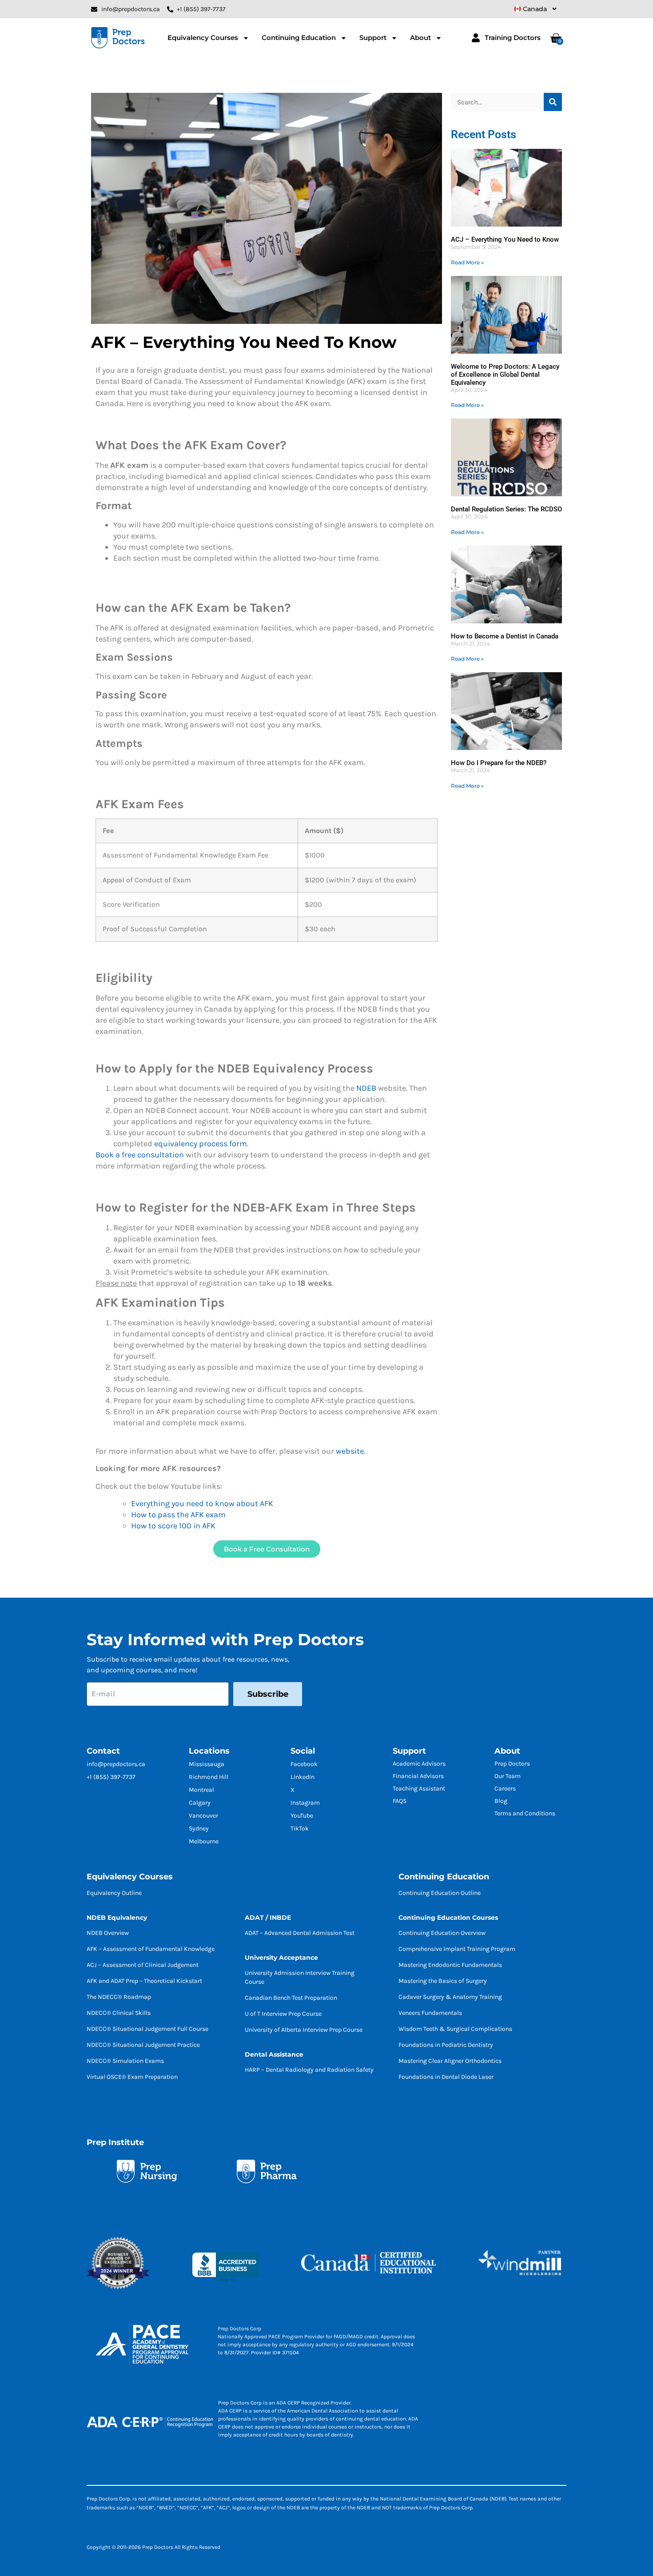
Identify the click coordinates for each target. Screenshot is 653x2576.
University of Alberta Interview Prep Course (304, 2030)
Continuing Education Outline (440, 1893)
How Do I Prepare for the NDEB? (499, 763)
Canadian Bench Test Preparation (291, 1998)
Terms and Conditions (525, 1813)
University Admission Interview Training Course (300, 1977)
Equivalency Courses (203, 38)
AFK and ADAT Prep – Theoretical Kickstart (144, 1981)
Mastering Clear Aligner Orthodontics (450, 2061)
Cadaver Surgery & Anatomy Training (450, 1997)
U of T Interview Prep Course (283, 2014)
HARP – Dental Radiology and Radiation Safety (309, 2070)
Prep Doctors (512, 1764)
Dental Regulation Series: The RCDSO (506, 509)
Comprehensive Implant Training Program (457, 1949)
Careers (505, 1788)
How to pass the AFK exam (178, 1515)
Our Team (508, 1776)
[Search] (553, 102)
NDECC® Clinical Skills (119, 2013)
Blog (501, 1801)
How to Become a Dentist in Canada (505, 636)
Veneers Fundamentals (430, 2013)
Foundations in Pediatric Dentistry (446, 2045)
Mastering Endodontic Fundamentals (450, 1965)
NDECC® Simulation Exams (125, 2061)
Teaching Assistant (419, 1788)
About (420, 38)
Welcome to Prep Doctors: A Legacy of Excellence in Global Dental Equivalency (505, 375)
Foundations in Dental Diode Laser (446, 2077)
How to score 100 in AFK (173, 1526)
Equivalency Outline (114, 1893)
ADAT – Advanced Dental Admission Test (300, 1933)
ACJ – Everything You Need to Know (505, 239)
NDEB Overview (108, 1933)
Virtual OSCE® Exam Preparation (132, 2077)
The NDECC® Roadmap (119, 1997)
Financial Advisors (418, 1776)
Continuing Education (299, 38)
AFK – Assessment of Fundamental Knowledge (151, 1949)
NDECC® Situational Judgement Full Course (147, 2029)
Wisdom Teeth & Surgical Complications (455, 2029)
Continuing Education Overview (442, 1933)
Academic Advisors (419, 1764)
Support (373, 38)
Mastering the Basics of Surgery (443, 1981)
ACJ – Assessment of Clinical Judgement (143, 1965)
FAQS (400, 1801)
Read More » (467, 262)
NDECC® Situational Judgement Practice (143, 2045)
